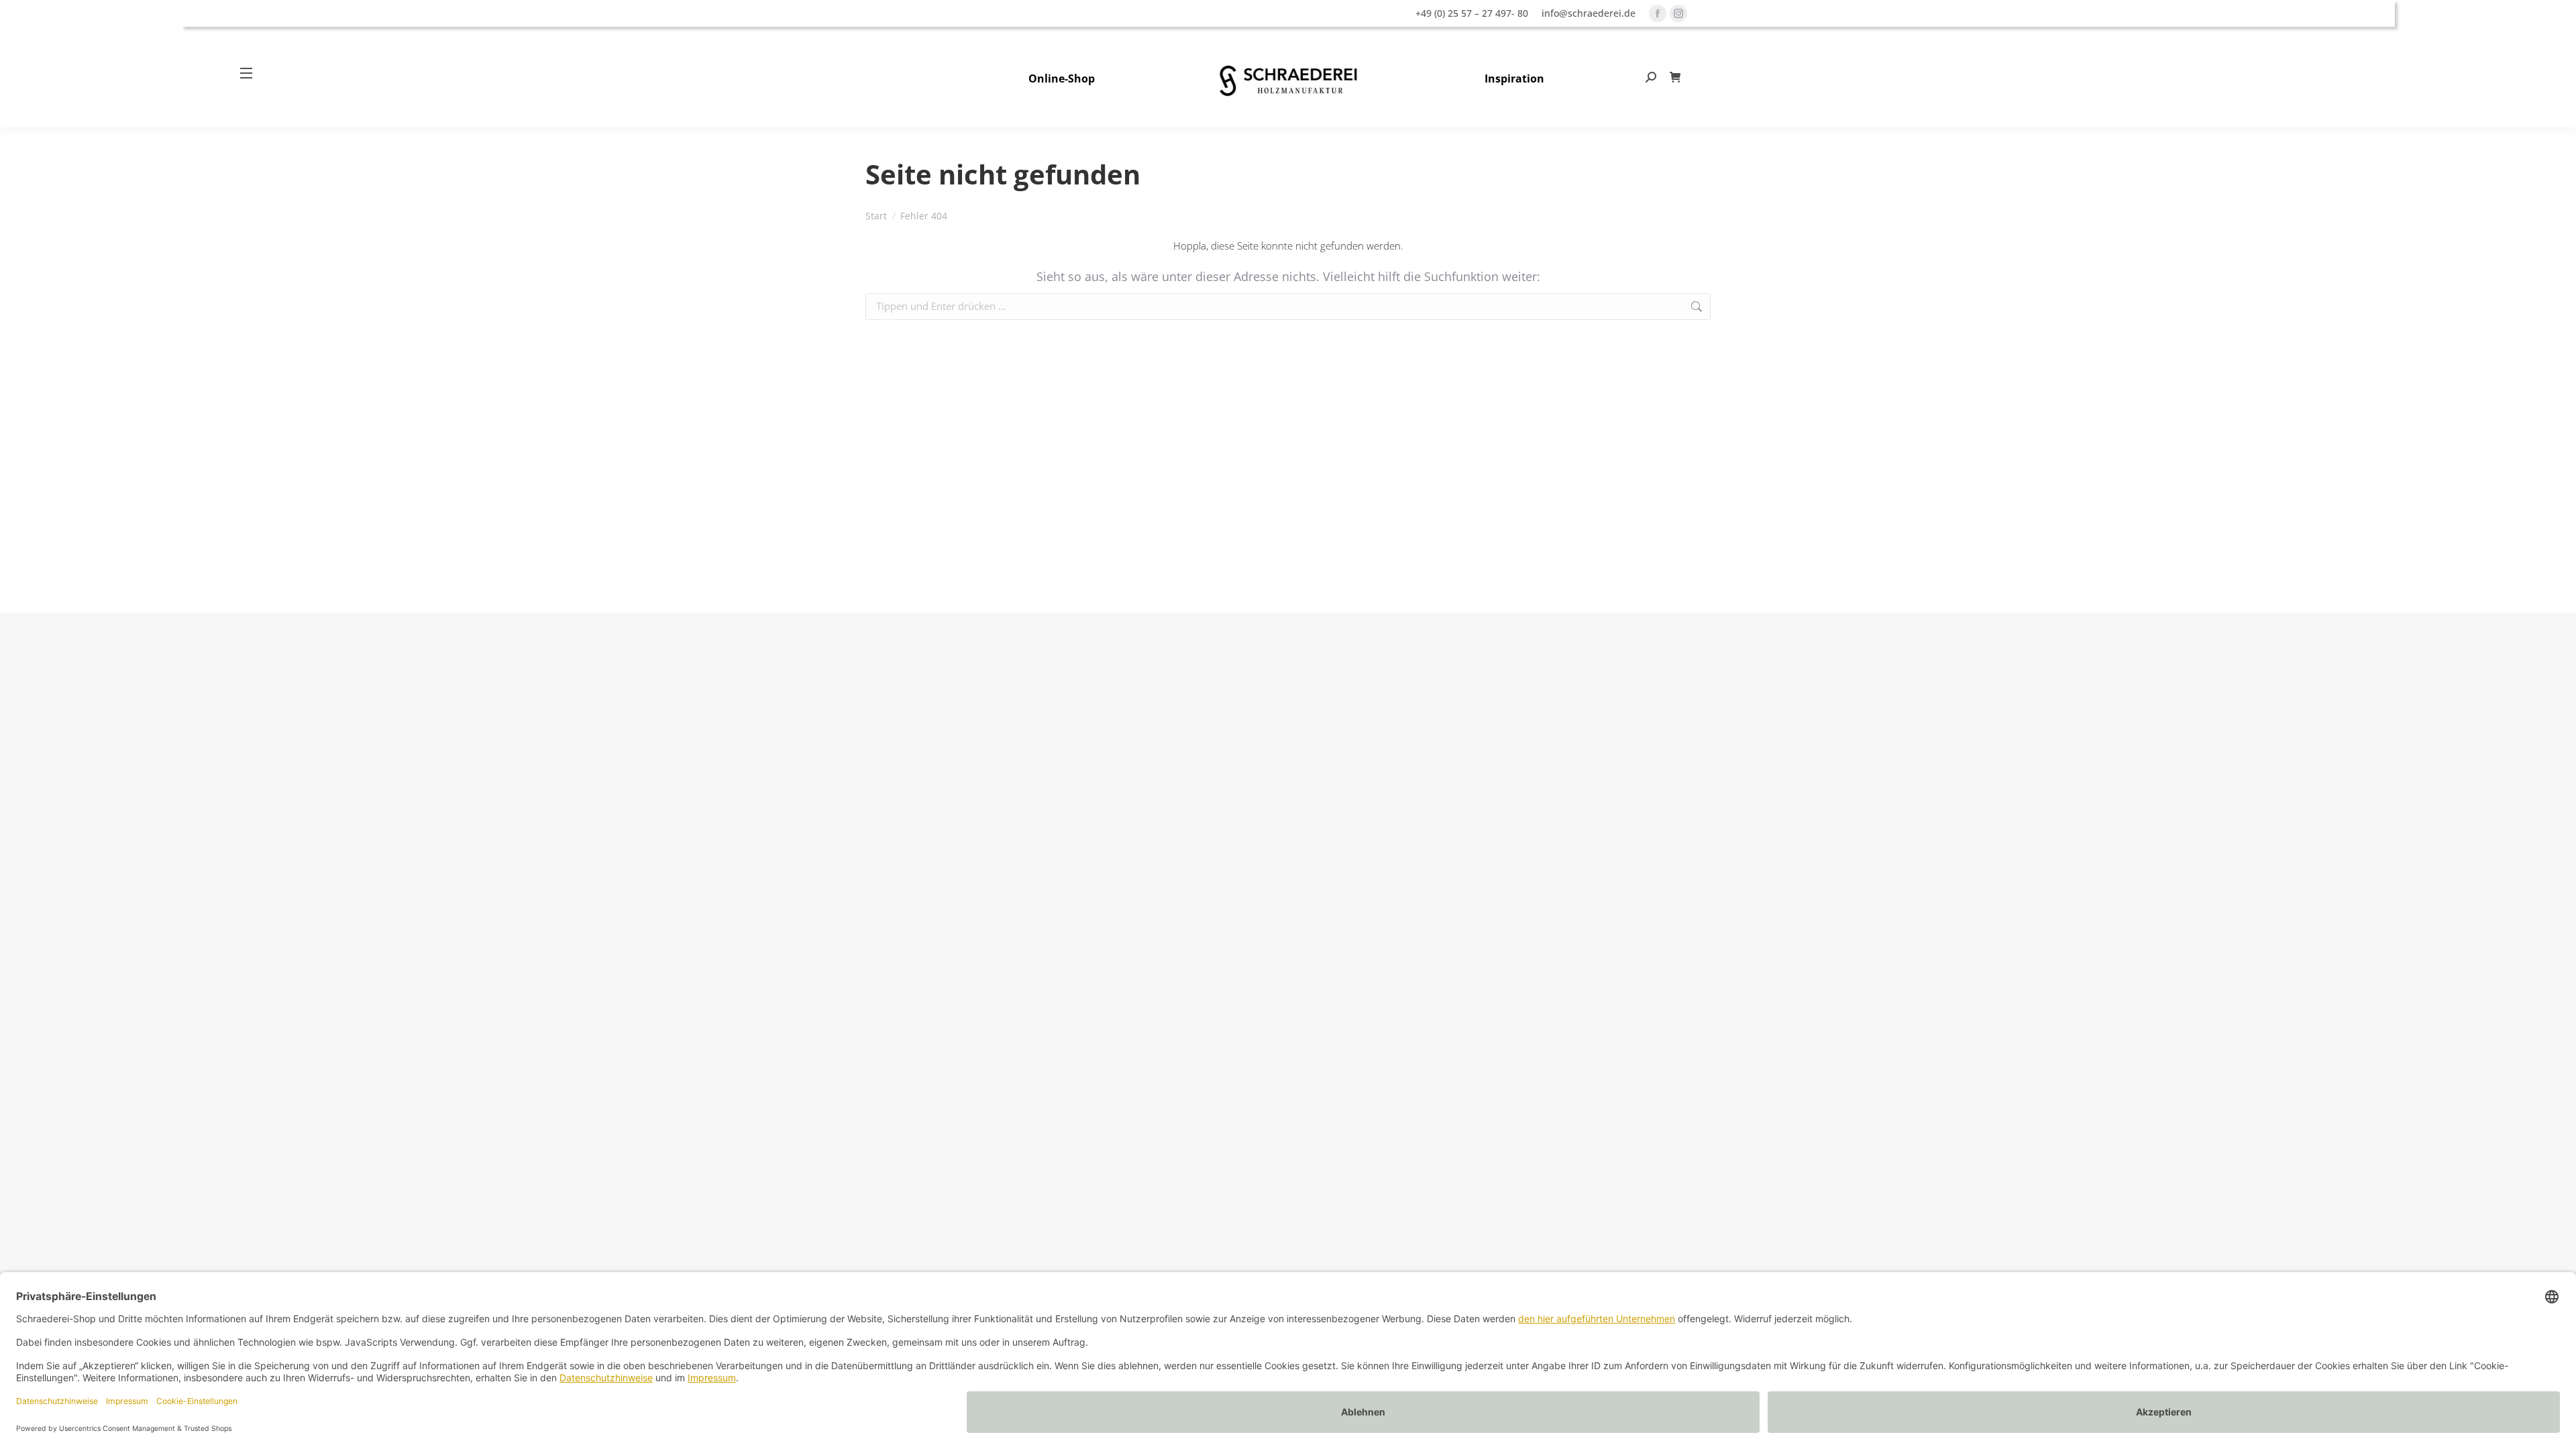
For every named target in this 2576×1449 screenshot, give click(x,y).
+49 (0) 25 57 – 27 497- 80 (1472, 13)
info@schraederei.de (1589, 13)
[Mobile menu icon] (252, 73)
